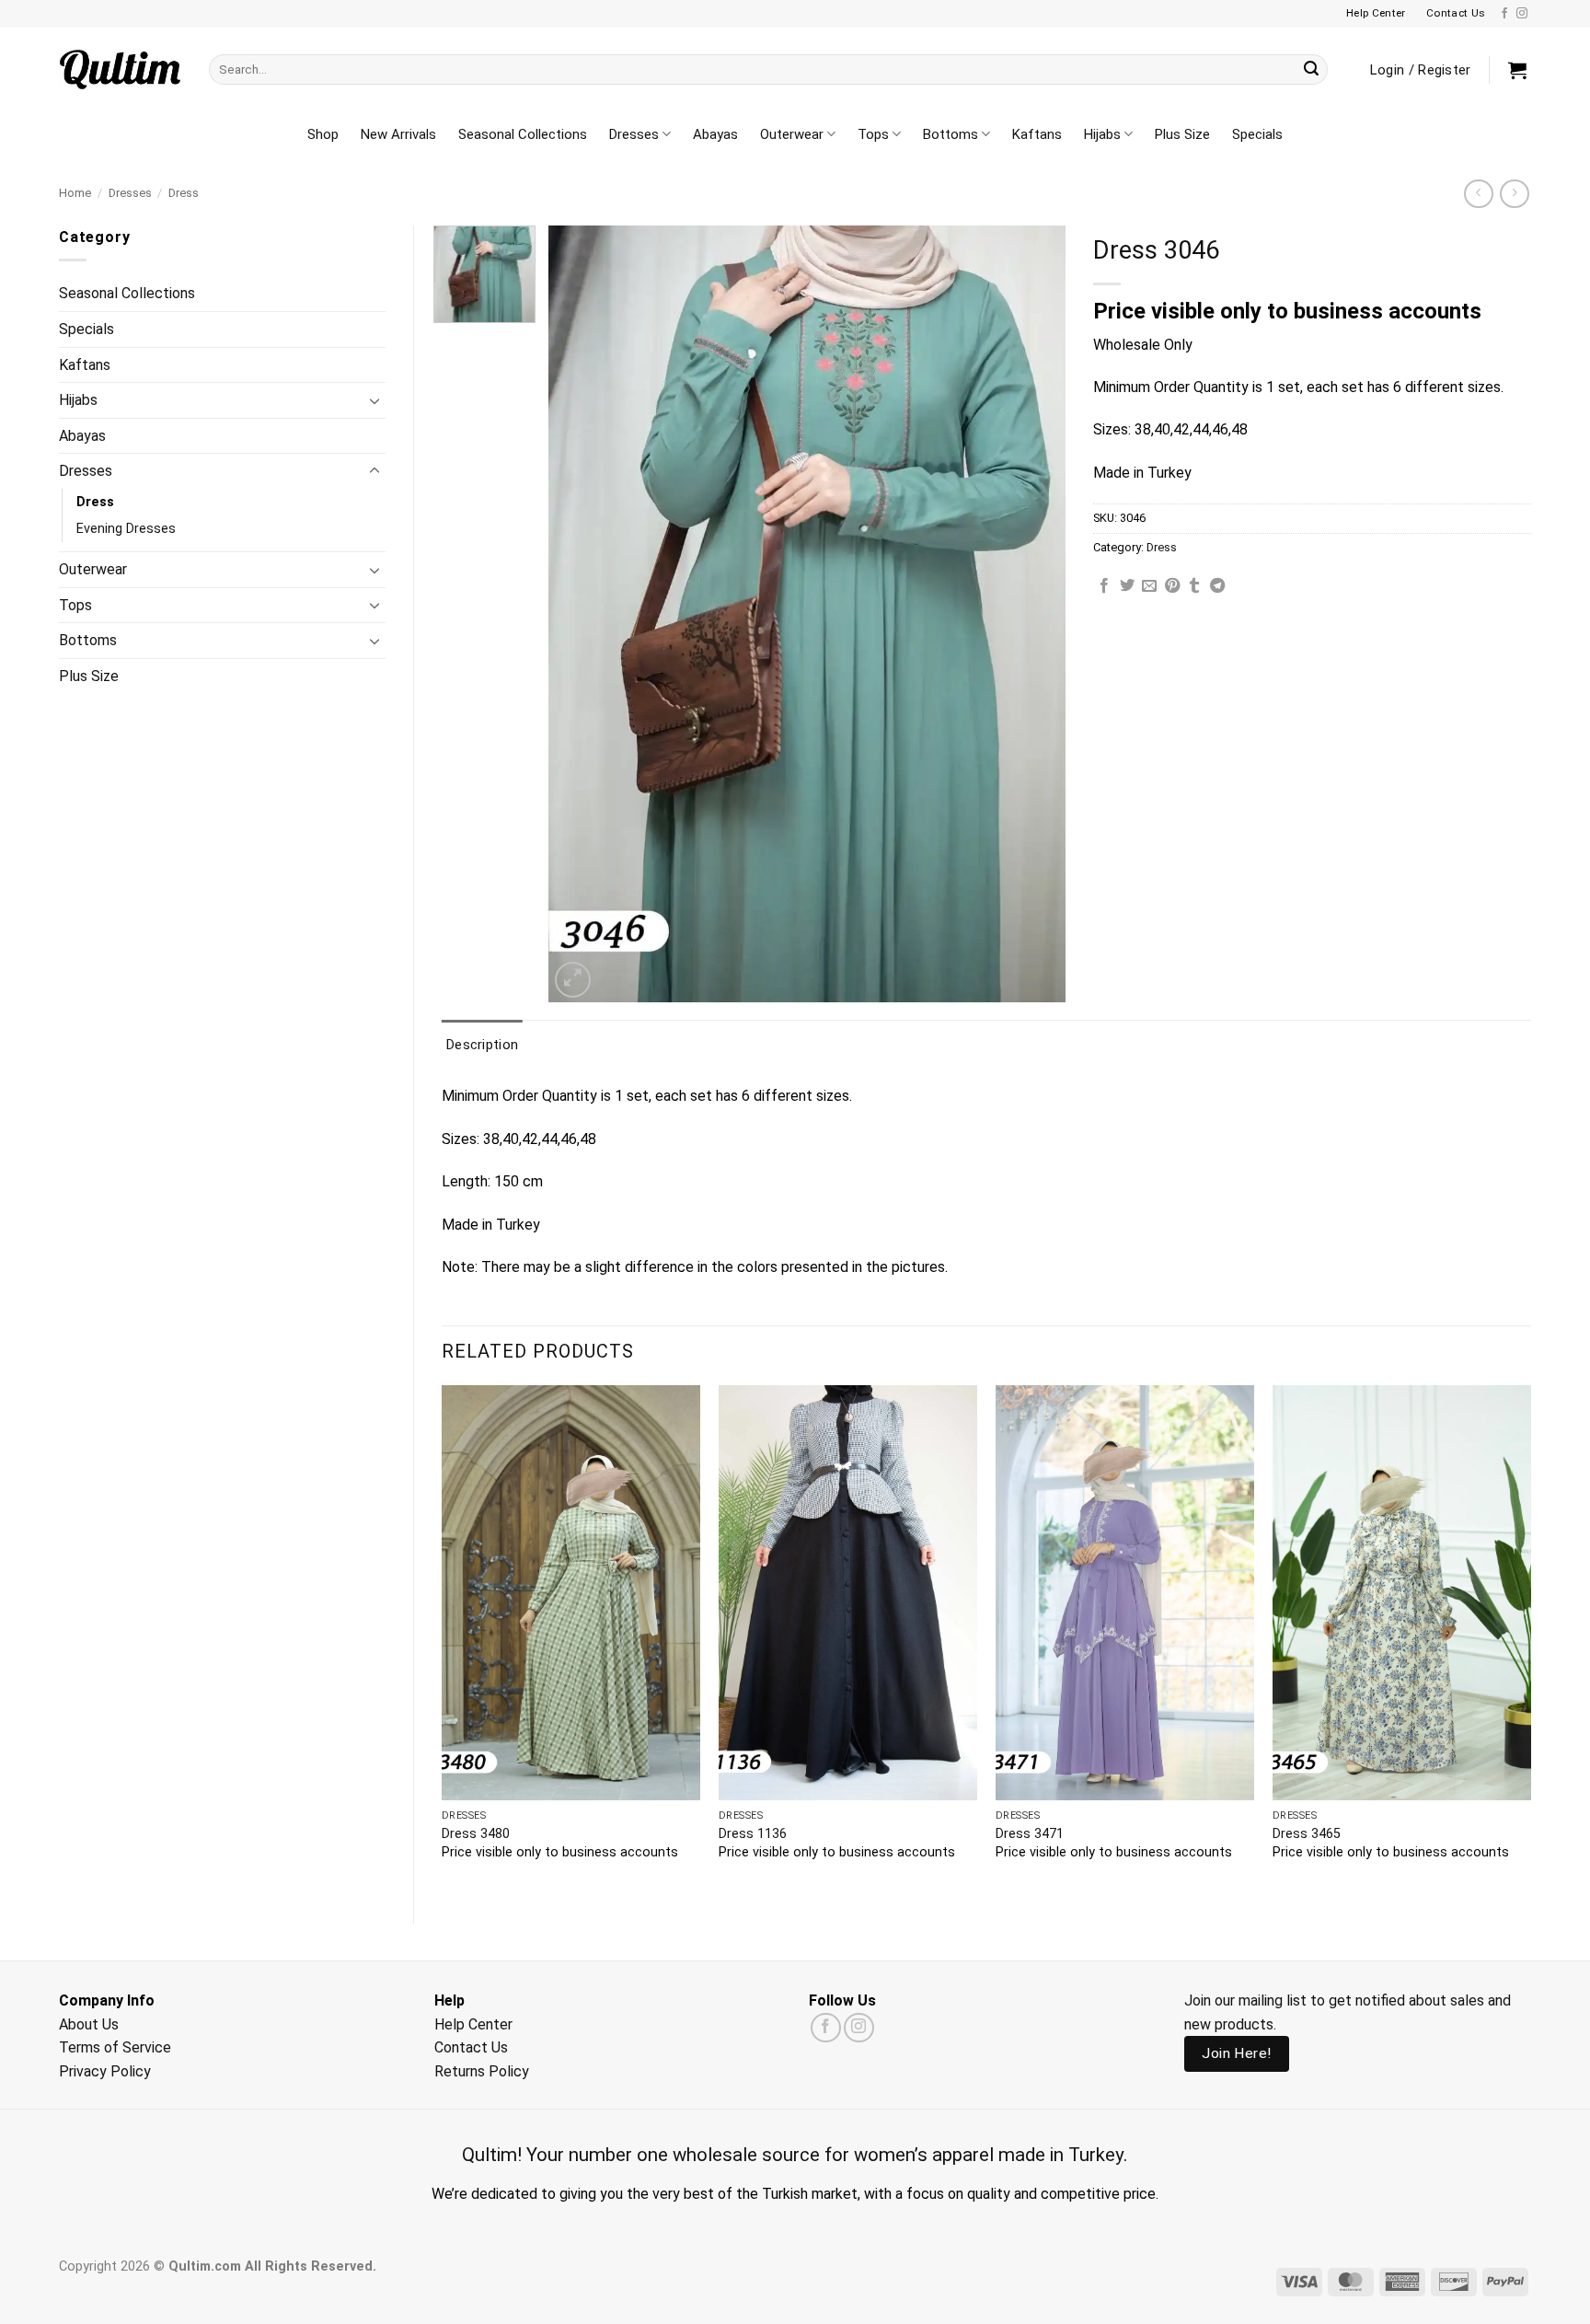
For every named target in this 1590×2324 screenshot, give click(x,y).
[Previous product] (1514, 194)
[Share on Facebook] (1104, 586)
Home (75, 193)
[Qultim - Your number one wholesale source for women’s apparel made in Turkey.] (120, 69)
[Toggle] (374, 400)
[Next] (1530, 1639)
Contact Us (471, 2047)
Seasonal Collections (523, 134)
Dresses (634, 134)
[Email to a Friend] (1149, 586)
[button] (1517, 70)
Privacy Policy (105, 2071)
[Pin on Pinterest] (1172, 586)
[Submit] (1311, 70)
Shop (323, 134)
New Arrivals (398, 134)
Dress (184, 193)
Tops (873, 134)
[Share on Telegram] (1217, 586)
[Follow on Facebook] (1504, 14)
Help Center (473, 2024)
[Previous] (443, 1639)
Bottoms (951, 134)
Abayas (715, 134)
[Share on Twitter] (1127, 586)
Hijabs (1102, 134)
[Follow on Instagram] (1522, 14)
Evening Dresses (126, 529)
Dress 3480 (476, 1834)
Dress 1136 (753, 1834)
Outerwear (792, 134)
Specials (1257, 134)
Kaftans (1037, 134)
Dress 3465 (1307, 1834)
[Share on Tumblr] (1194, 586)
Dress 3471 (1030, 1834)
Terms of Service (115, 2047)
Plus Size (1182, 134)
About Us (89, 2024)
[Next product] (1478, 194)
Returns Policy (482, 2071)
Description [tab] (482, 1045)
